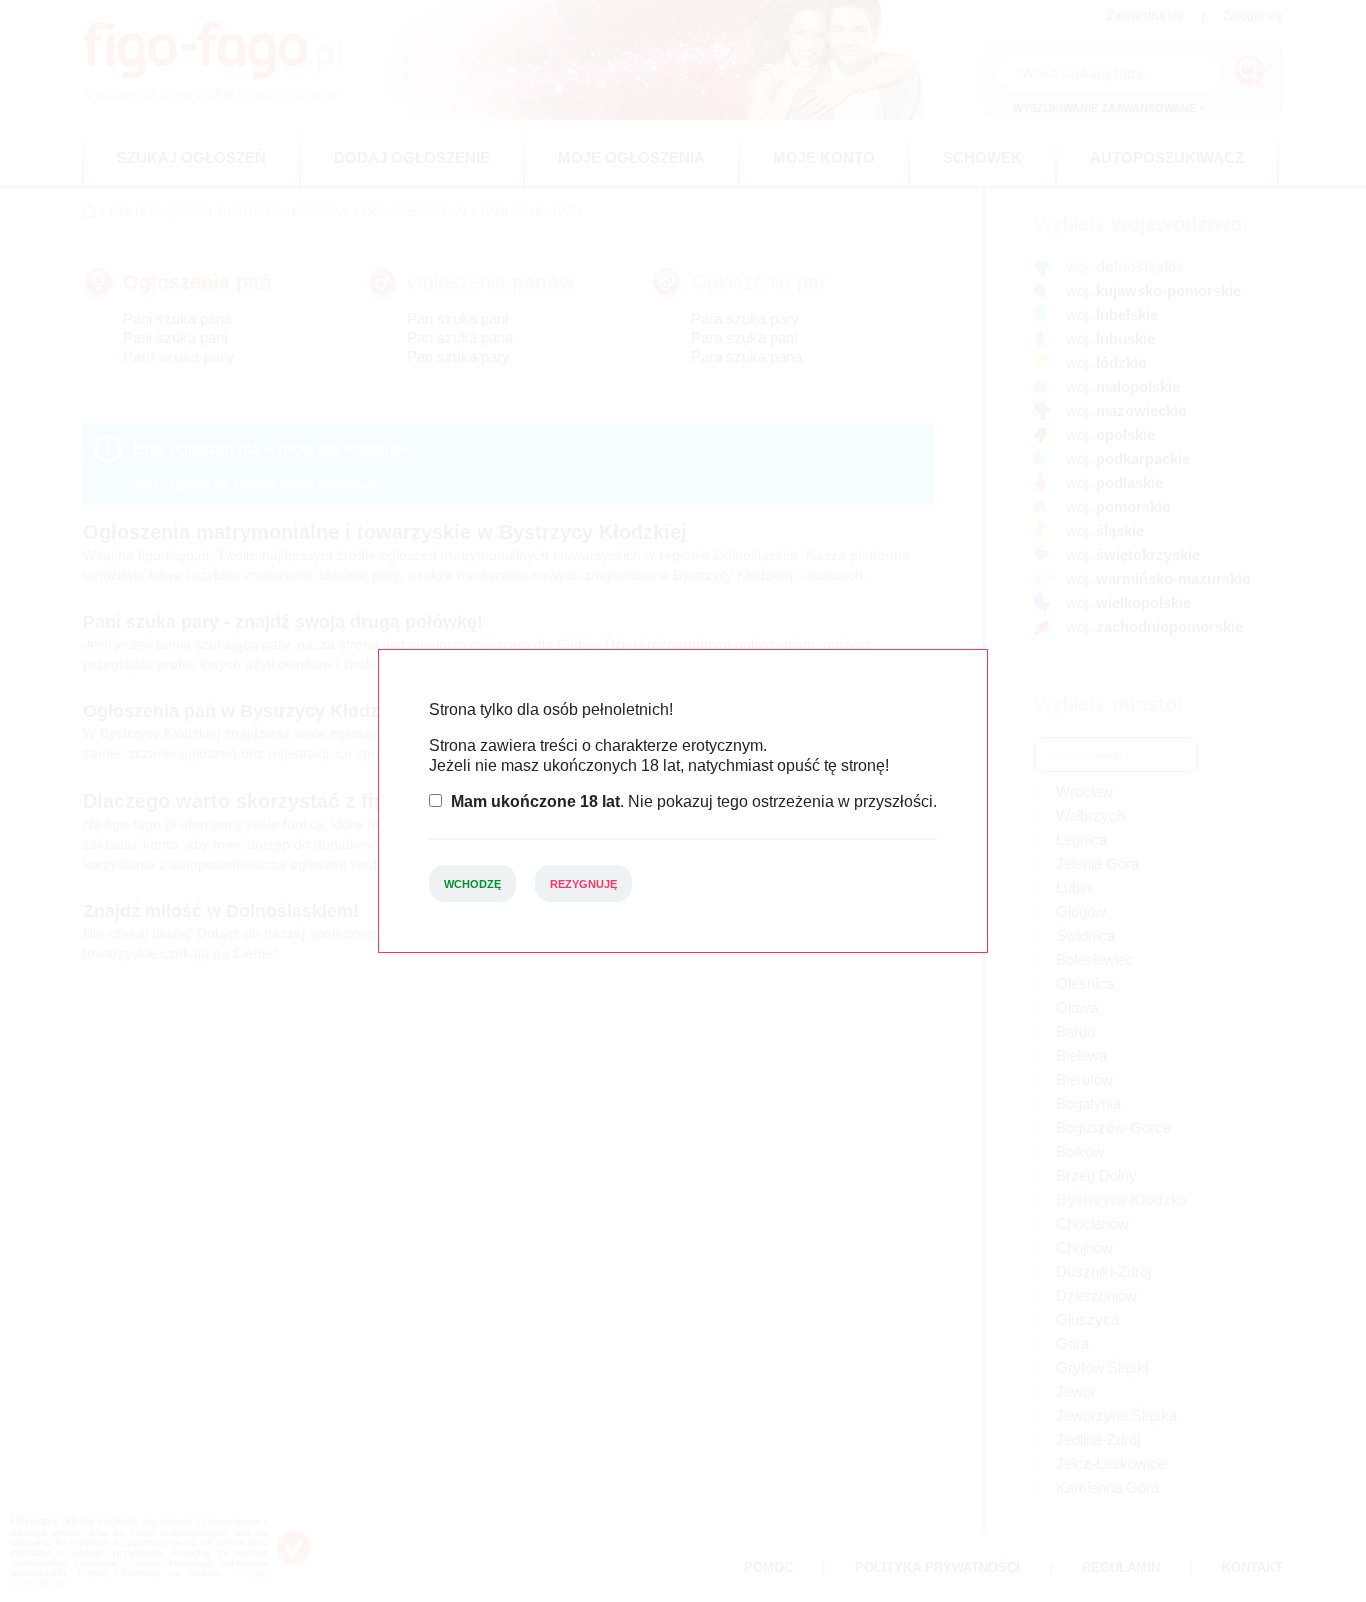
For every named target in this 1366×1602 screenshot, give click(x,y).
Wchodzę (472, 884)
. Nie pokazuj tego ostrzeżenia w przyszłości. (694, 801)
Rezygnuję (583, 884)
